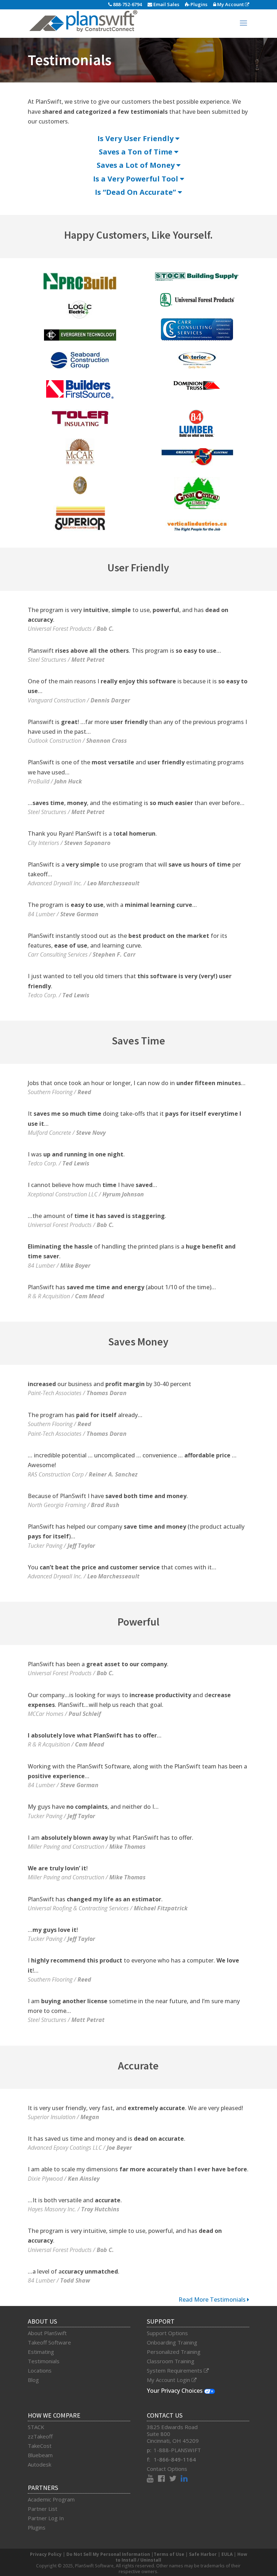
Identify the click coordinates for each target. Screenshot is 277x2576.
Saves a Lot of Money (137, 165)
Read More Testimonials (213, 2299)
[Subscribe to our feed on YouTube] (152, 2479)
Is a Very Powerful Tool (137, 179)
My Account (230, 4)
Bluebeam (40, 2455)
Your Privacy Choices (175, 2391)
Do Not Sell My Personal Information (108, 2554)
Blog (33, 2380)
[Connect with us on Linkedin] (184, 2479)
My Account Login (169, 2380)
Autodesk (39, 2464)
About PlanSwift (47, 2333)
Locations (40, 2370)
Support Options (167, 2333)
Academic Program (51, 2499)
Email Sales (166, 4)
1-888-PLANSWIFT (177, 2450)
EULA (227, 2554)
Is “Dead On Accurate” (136, 192)
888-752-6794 (127, 4)
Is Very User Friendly (136, 138)
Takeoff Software (49, 2342)
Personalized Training (174, 2352)
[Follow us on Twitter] (175, 2479)
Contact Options (167, 2469)
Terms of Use (169, 2554)
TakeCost (40, 2446)
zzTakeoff (40, 2436)
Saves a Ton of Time (137, 152)
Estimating (41, 2352)
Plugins (198, 4)
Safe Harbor (203, 2554)
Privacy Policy (46, 2554)
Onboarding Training (172, 2342)
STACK (36, 2427)
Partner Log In (46, 2518)
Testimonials (44, 2361)
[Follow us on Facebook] (164, 2479)
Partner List (43, 2509)
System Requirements (175, 2370)
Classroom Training (171, 2361)
